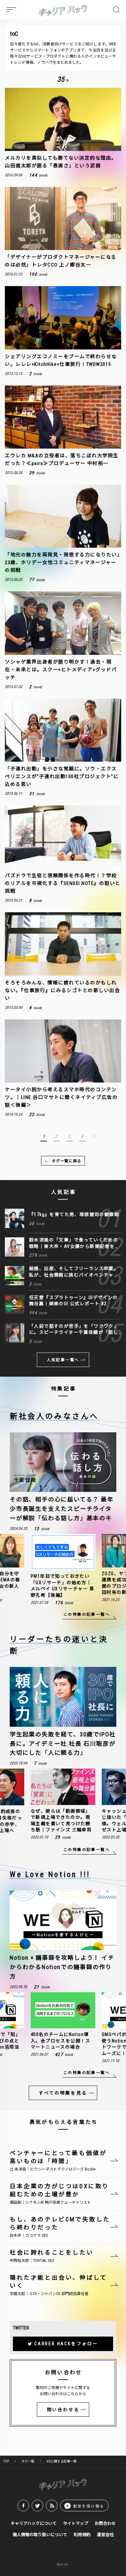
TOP (6, 2461)
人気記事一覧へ (63, 1360)
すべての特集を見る (63, 2093)
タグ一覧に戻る (67, 1161)
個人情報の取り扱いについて (40, 2535)
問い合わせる (63, 2410)
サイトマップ (76, 2523)
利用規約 (82, 2535)
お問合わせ (105, 2523)
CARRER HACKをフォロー (66, 2344)
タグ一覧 (28, 2461)
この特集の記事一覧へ (87, 1614)
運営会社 (105, 2535)
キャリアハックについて (34, 2523)
